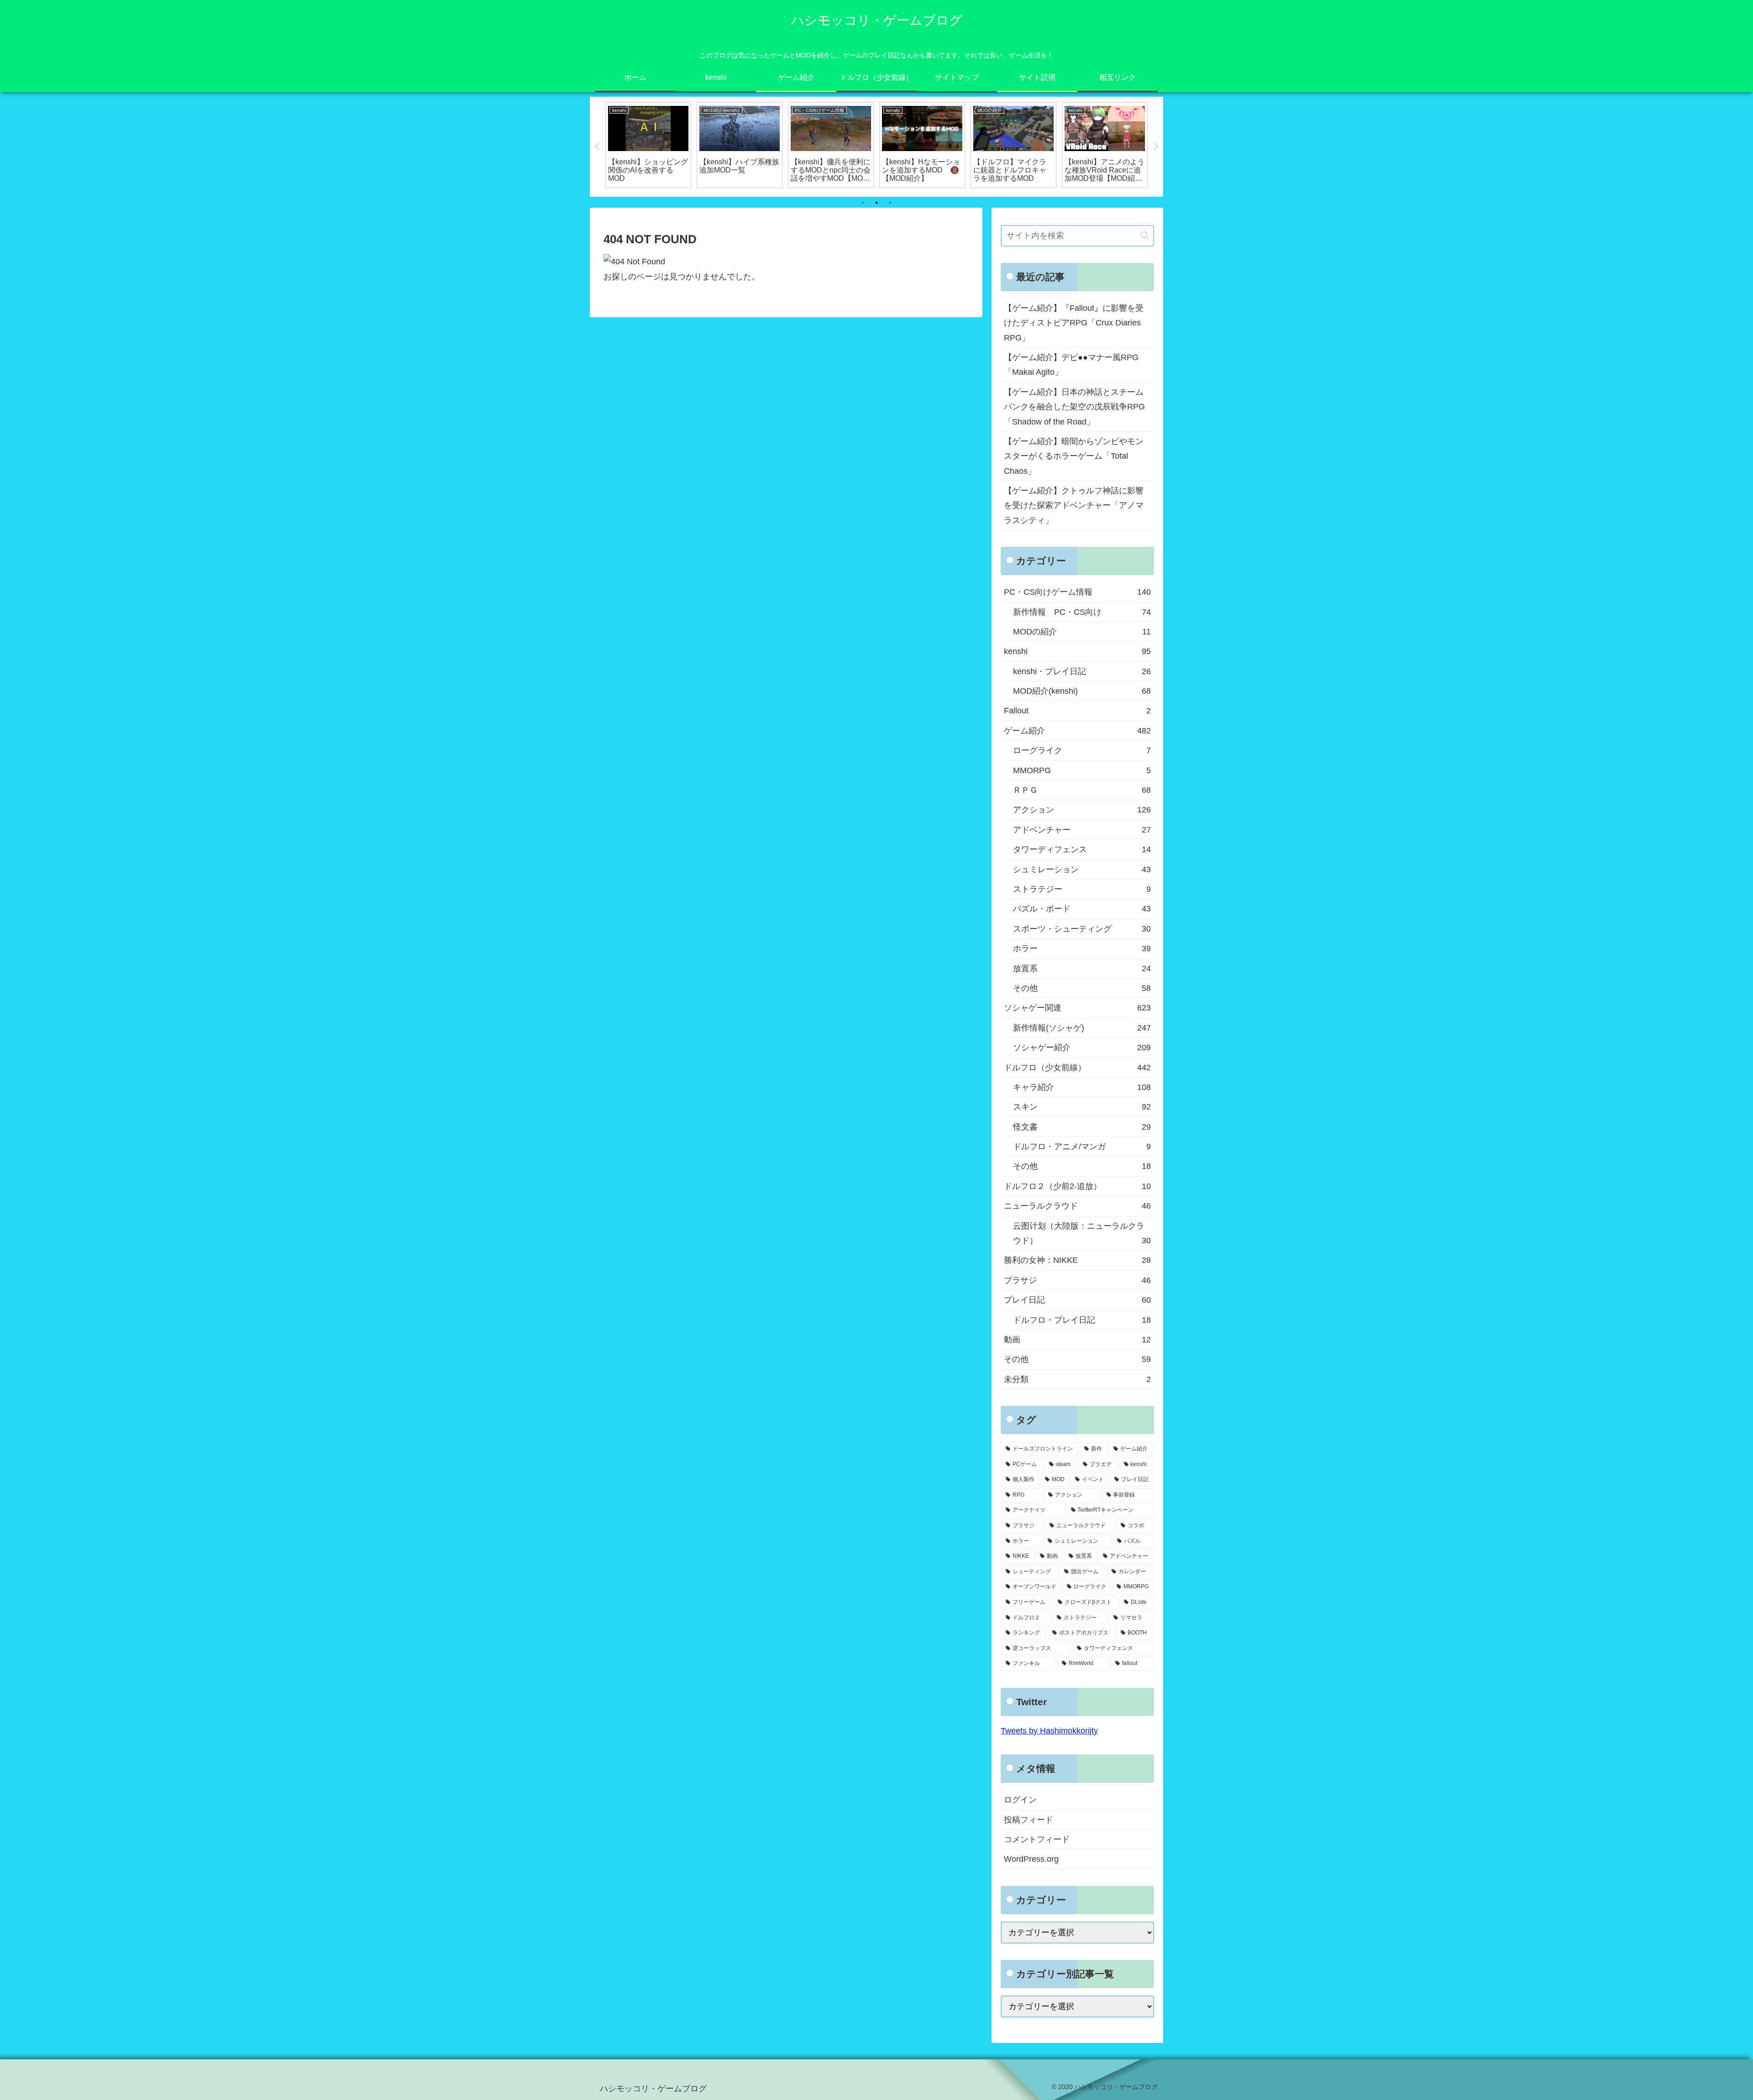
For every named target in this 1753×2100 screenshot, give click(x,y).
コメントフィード (1037, 1839)
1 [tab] (863, 203)
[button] (1145, 235)
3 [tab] (890, 203)
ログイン (1020, 1800)
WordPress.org (1031, 1859)
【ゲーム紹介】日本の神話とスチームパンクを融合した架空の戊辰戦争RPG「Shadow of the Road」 (1074, 407)
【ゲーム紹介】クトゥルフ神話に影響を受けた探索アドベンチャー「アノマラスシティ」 (1074, 505)
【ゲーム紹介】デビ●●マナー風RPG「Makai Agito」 (1071, 365)
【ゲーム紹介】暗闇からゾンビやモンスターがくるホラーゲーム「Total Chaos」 (1074, 456)
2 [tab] (876, 203)
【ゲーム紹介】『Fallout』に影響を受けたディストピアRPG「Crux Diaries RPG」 (1074, 323)
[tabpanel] (648, 145)
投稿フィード (1029, 1820)
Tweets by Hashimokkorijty (1049, 1731)
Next (1156, 147)
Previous (597, 147)
